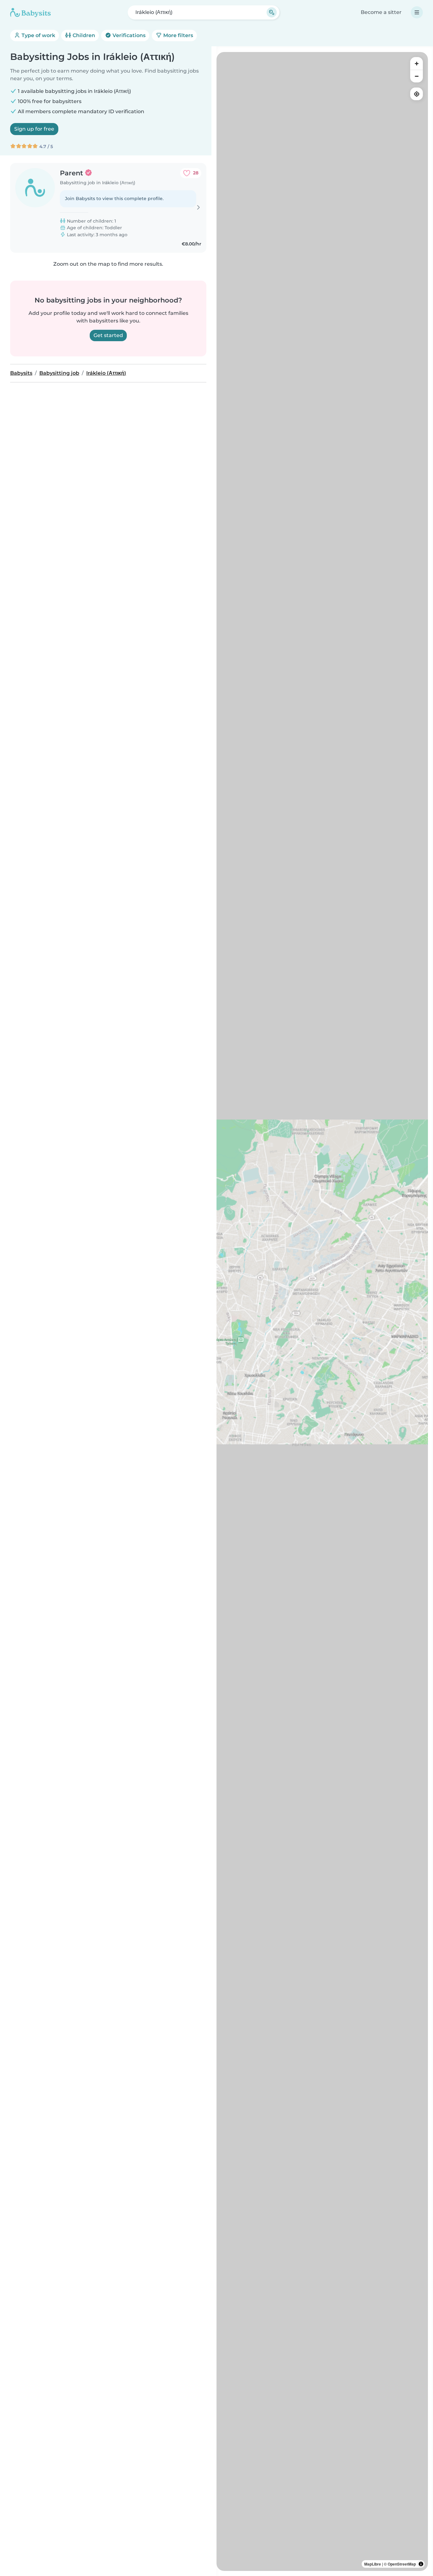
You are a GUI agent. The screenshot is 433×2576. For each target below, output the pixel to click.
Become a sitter (381, 12)
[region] (322, 1311)
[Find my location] (417, 94)
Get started (108, 335)
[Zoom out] (417, 76)
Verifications (128, 35)
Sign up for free (34, 129)
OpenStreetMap (402, 2564)
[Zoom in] (417, 63)
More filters (178, 35)
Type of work (38, 35)
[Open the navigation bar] (417, 12)
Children (83, 35)
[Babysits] (30, 12)
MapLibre (373, 2564)
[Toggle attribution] (421, 2564)
